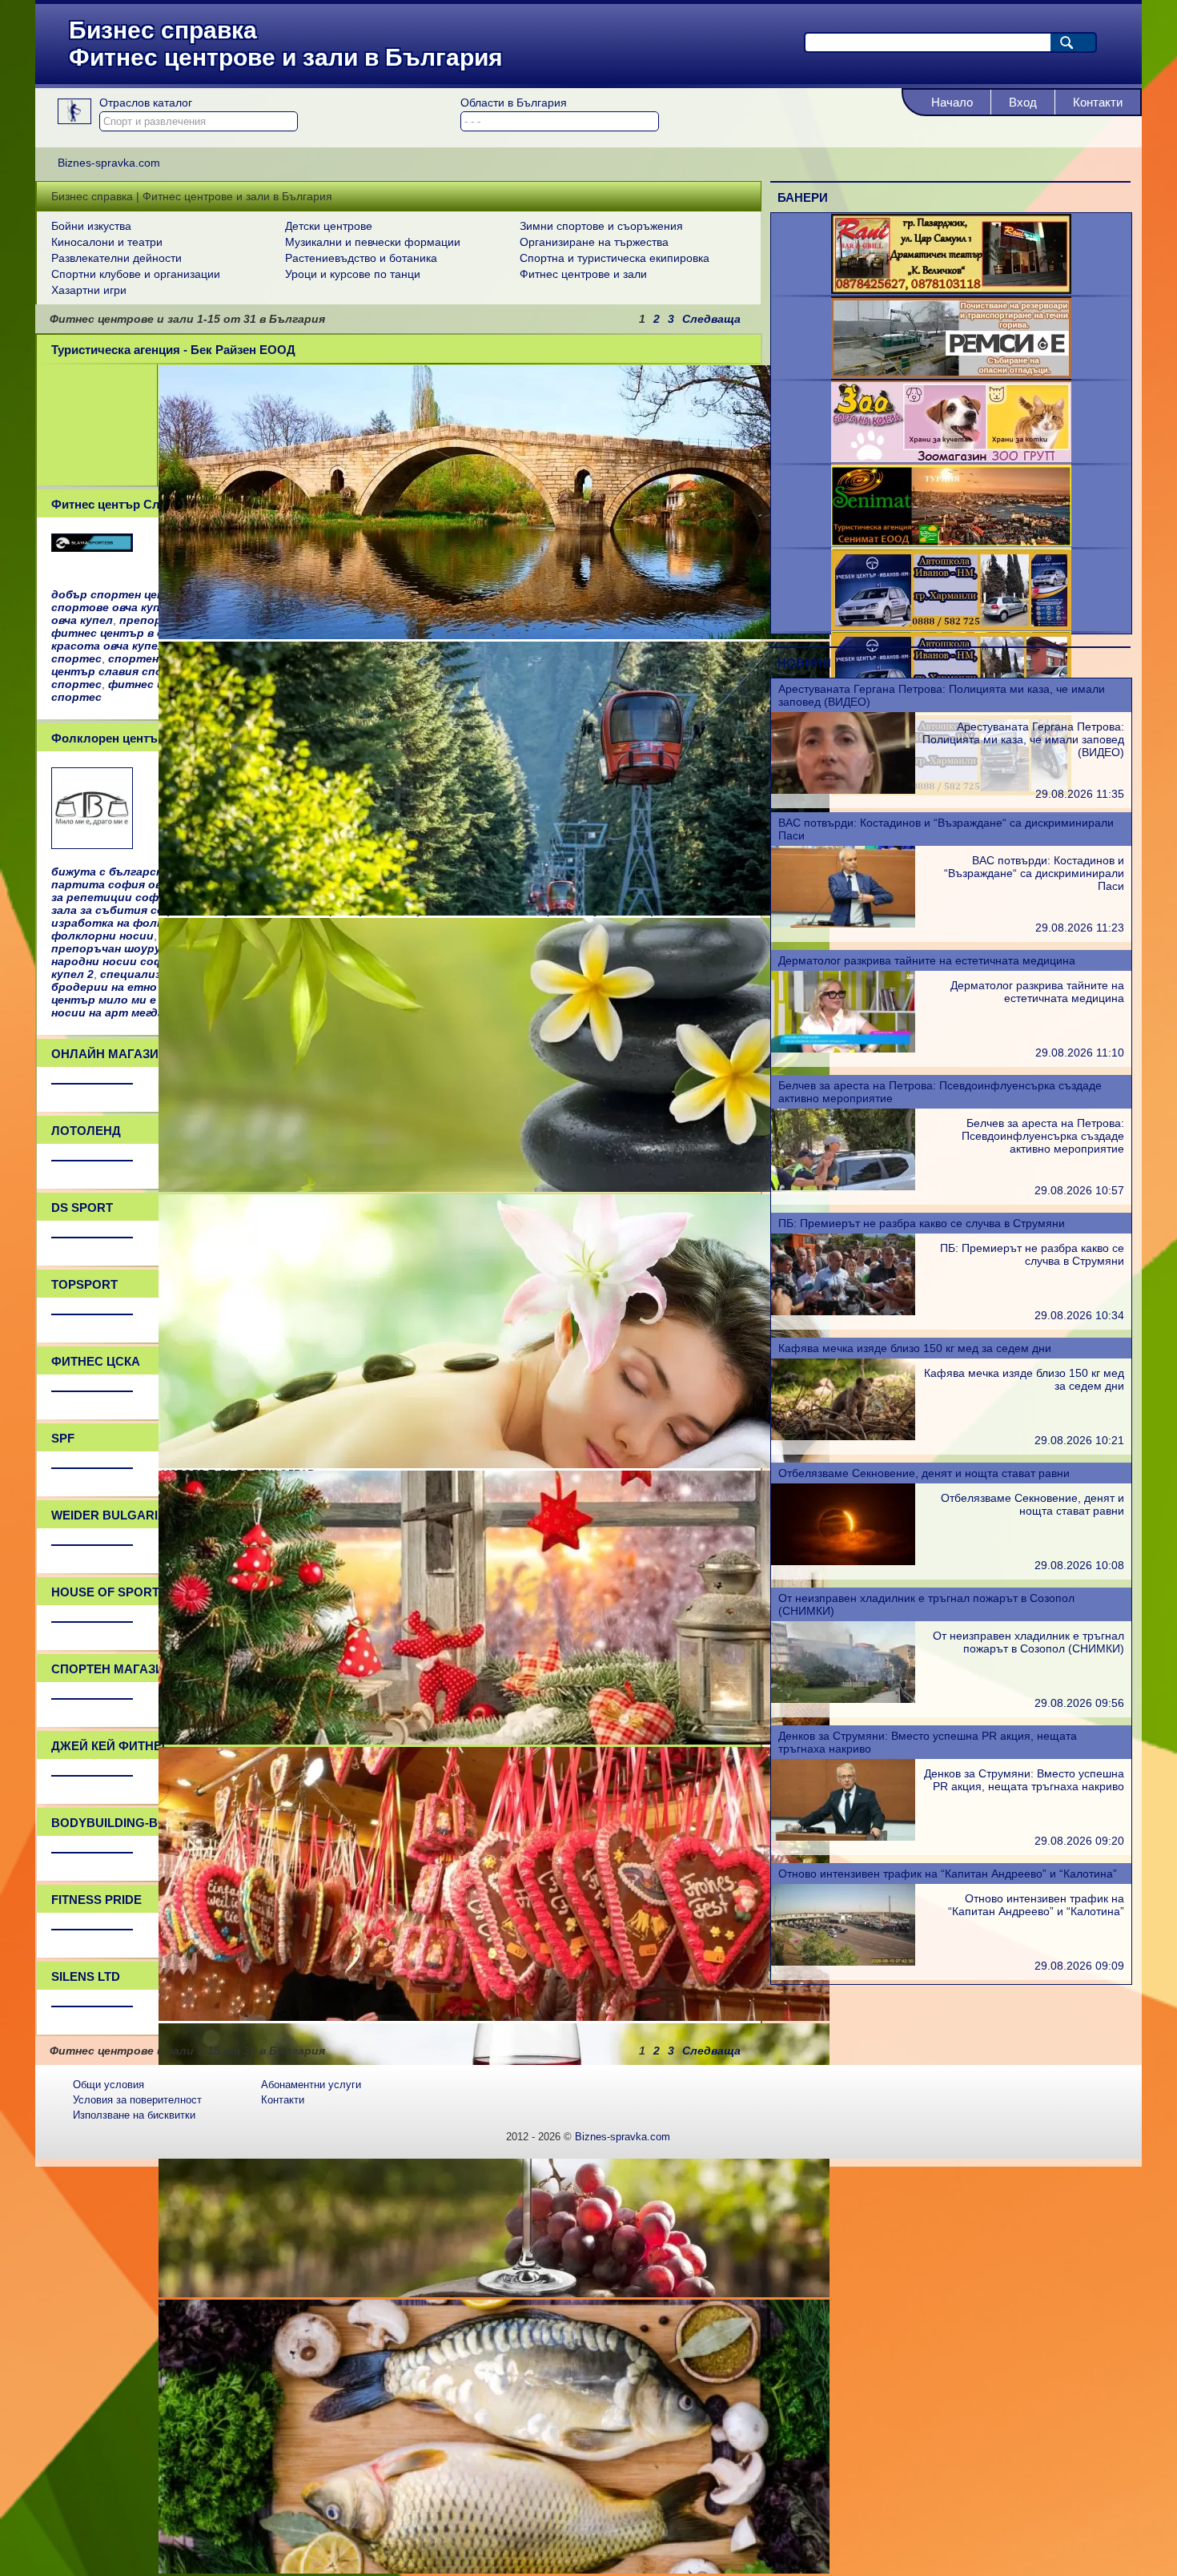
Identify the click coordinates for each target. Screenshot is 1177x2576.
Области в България (514, 103)
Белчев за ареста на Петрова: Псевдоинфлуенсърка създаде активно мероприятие (1043, 1136)
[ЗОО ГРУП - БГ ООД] (951, 458)
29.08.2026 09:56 (1079, 1703)
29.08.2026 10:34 (1079, 1315)
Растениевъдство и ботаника (361, 258)
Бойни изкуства (91, 226)
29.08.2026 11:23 (1080, 928)
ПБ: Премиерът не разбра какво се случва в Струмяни (922, 1223)
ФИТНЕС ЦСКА (96, 1361)
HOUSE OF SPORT (105, 1592)
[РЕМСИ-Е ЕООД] (951, 374)
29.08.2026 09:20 (1079, 1841)
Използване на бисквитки (134, 2115)
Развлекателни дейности (116, 258)
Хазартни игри (89, 290)
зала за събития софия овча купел (152, 910)
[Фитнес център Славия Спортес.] (92, 547)
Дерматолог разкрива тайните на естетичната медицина (927, 960)
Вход (1023, 102)
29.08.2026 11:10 (1080, 1053)
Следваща (711, 319)
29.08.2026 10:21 (1079, 1440)
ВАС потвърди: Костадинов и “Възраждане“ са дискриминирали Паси (1034, 873)
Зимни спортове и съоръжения (601, 226)
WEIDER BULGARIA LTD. (123, 1515)
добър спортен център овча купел (152, 594)
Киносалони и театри (107, 242)
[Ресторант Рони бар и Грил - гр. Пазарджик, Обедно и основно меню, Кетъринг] (951, 290)
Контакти (1098, 102)
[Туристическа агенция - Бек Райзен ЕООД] (494, 635)
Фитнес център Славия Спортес (146, 504)
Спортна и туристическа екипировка (615, 258)
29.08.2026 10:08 (1079, 1565)
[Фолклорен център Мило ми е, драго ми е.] (92, 844)
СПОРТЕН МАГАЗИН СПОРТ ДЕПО (154, 1669)
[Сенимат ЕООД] (951, 542)
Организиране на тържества (594, 242)
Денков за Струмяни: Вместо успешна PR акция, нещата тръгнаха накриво (1024, 1780)
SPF (63, 1438)
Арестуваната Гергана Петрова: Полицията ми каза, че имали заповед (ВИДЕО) (1023, 739)
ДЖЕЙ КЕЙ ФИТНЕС (111, 1746)
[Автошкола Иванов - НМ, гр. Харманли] (951, 626)
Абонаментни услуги (311, 2085)
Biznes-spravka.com (623, 2137)
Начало (952, 102)
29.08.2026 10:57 (1079, 1190)
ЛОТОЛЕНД (86, 1131)
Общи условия (108, 2085)
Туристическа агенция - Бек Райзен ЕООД (173, 350)
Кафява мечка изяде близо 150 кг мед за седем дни (915, 1348)
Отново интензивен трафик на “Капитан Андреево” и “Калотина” (948, 1874)
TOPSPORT (84, 1284)
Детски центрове (329, 226)
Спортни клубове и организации (136, 274)
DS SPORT (82, 1207)
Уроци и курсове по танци (353, 274)
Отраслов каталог (146, 103)
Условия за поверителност (137, 2100)
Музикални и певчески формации (373, 242)
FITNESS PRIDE (96, 1900)
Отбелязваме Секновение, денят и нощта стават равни (924, 1473)
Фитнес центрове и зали (583, 274)
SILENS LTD (86, 1976)
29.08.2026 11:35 (1080, 794)
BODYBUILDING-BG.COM (125, 1823)
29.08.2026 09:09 (1079, 1966)
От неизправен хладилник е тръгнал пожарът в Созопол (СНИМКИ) (1028, 1642)
